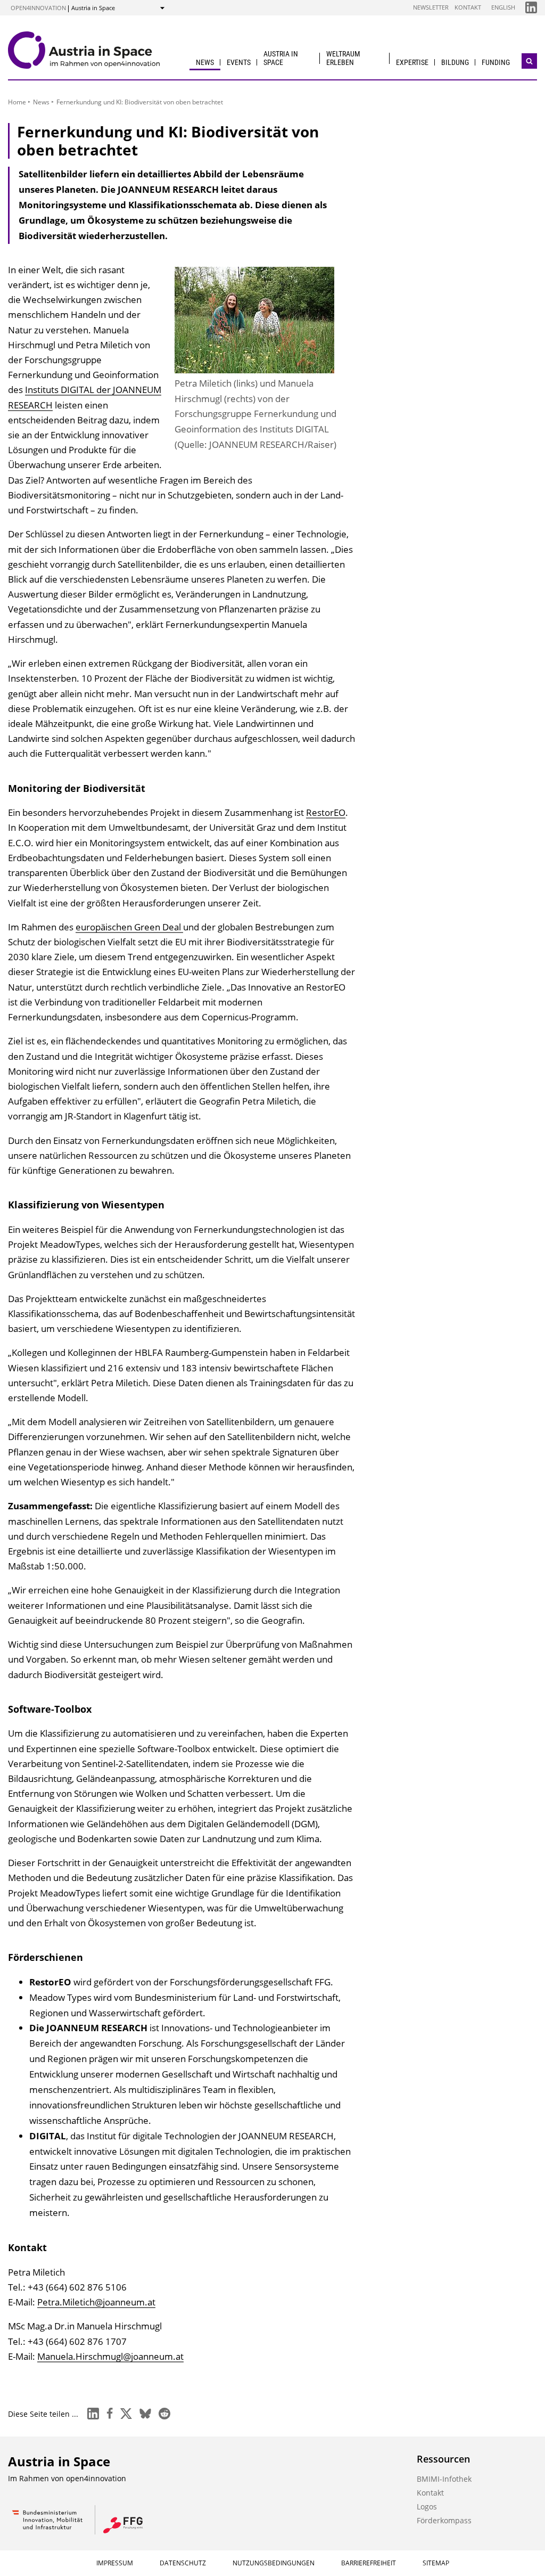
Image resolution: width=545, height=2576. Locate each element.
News (205, 62)
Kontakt (468, 7)
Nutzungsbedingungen (274, 2563)
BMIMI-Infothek (444, 2479)
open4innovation (38, 8)
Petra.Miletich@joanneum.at (96, 2302)
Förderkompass (444, 2520)
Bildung (455, 62)
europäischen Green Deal (129, 927)
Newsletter (431, 7)
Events (239, 62)
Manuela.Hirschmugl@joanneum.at (110, 2356)
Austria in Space (281, 58)
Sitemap (436, 2563)
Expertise (412, 62)
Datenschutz (183, 2563)
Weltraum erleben (343, 58)
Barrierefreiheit (369, 2563)
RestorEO (326, 812)
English (503, 7)
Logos (427, 2507)
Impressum (115, 2563)
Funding (496, 62)
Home (17, 102)
